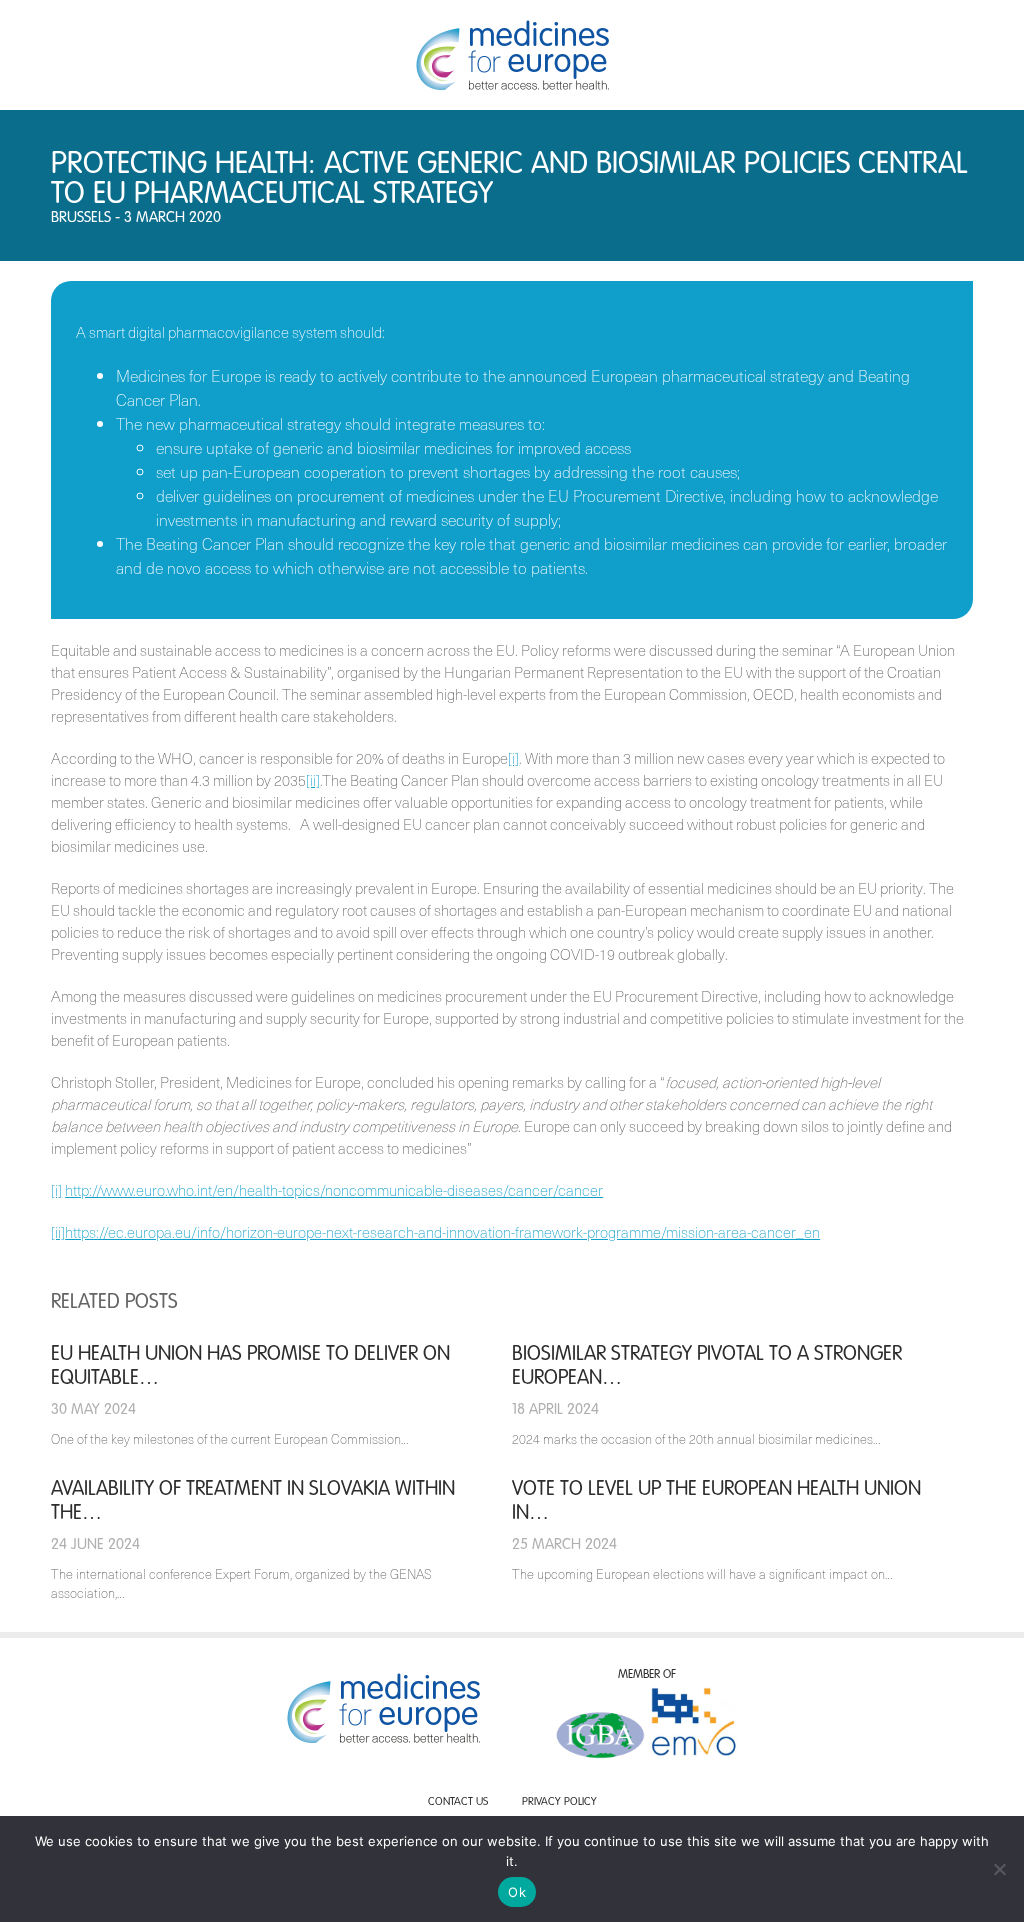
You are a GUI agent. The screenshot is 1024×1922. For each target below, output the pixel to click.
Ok (517, 1892)
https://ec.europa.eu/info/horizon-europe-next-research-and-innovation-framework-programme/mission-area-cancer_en (442, 1232)
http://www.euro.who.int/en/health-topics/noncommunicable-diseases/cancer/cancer (334, 1190)
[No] (999, 1869)
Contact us (458, 1802)
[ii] (313, 780)
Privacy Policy (559, 1802)
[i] (513, 758)
